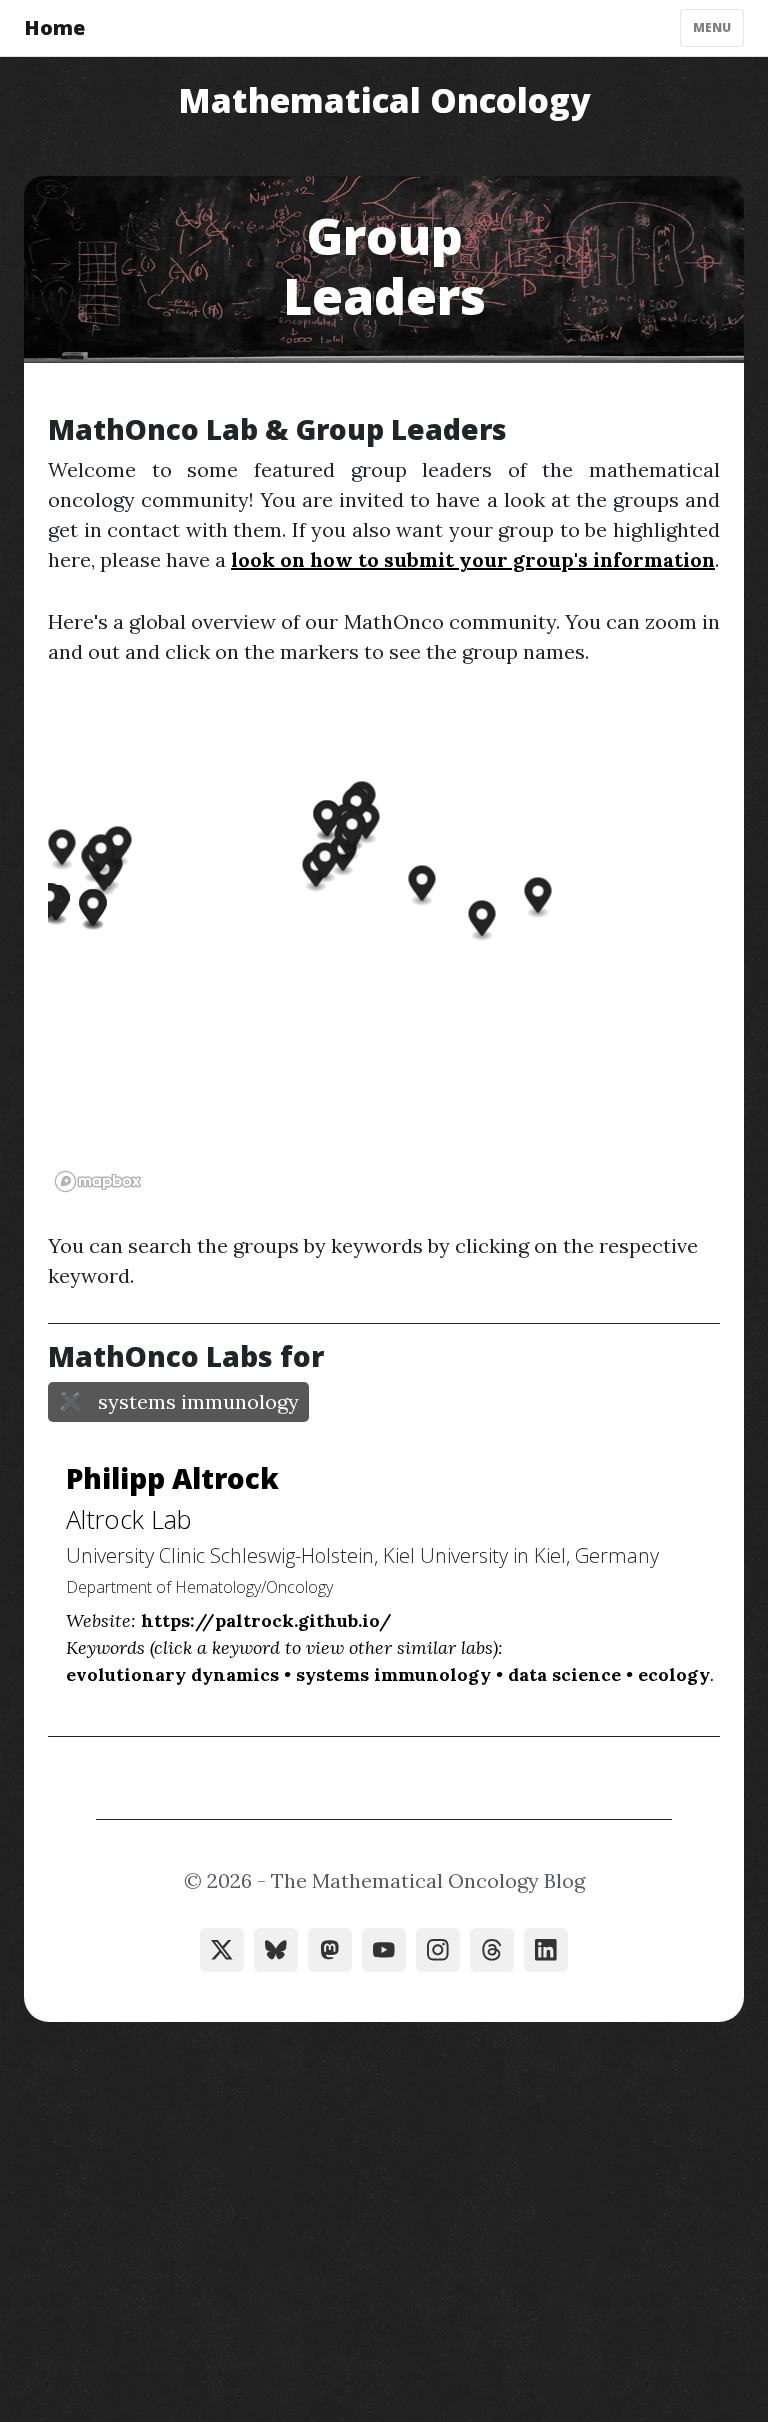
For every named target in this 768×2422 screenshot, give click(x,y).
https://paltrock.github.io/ (266, 1620)
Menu (712, 27)
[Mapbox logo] (98, 1181)
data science (564, 1674)
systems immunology (393, 1674)
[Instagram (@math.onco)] (438, 1950)
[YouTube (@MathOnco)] (384, 1950)
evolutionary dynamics (172, 1674)
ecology (674, 1674)
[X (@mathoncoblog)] (222, 1950)
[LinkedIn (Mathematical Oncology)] (546, 1950)
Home (54, 27)
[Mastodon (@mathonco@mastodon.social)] (330, 1950)
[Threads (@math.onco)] (492, 1950)
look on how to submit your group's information (473, 559)
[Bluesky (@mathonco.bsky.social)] (276, 1950)
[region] (384, 949)
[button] (422, 886)
